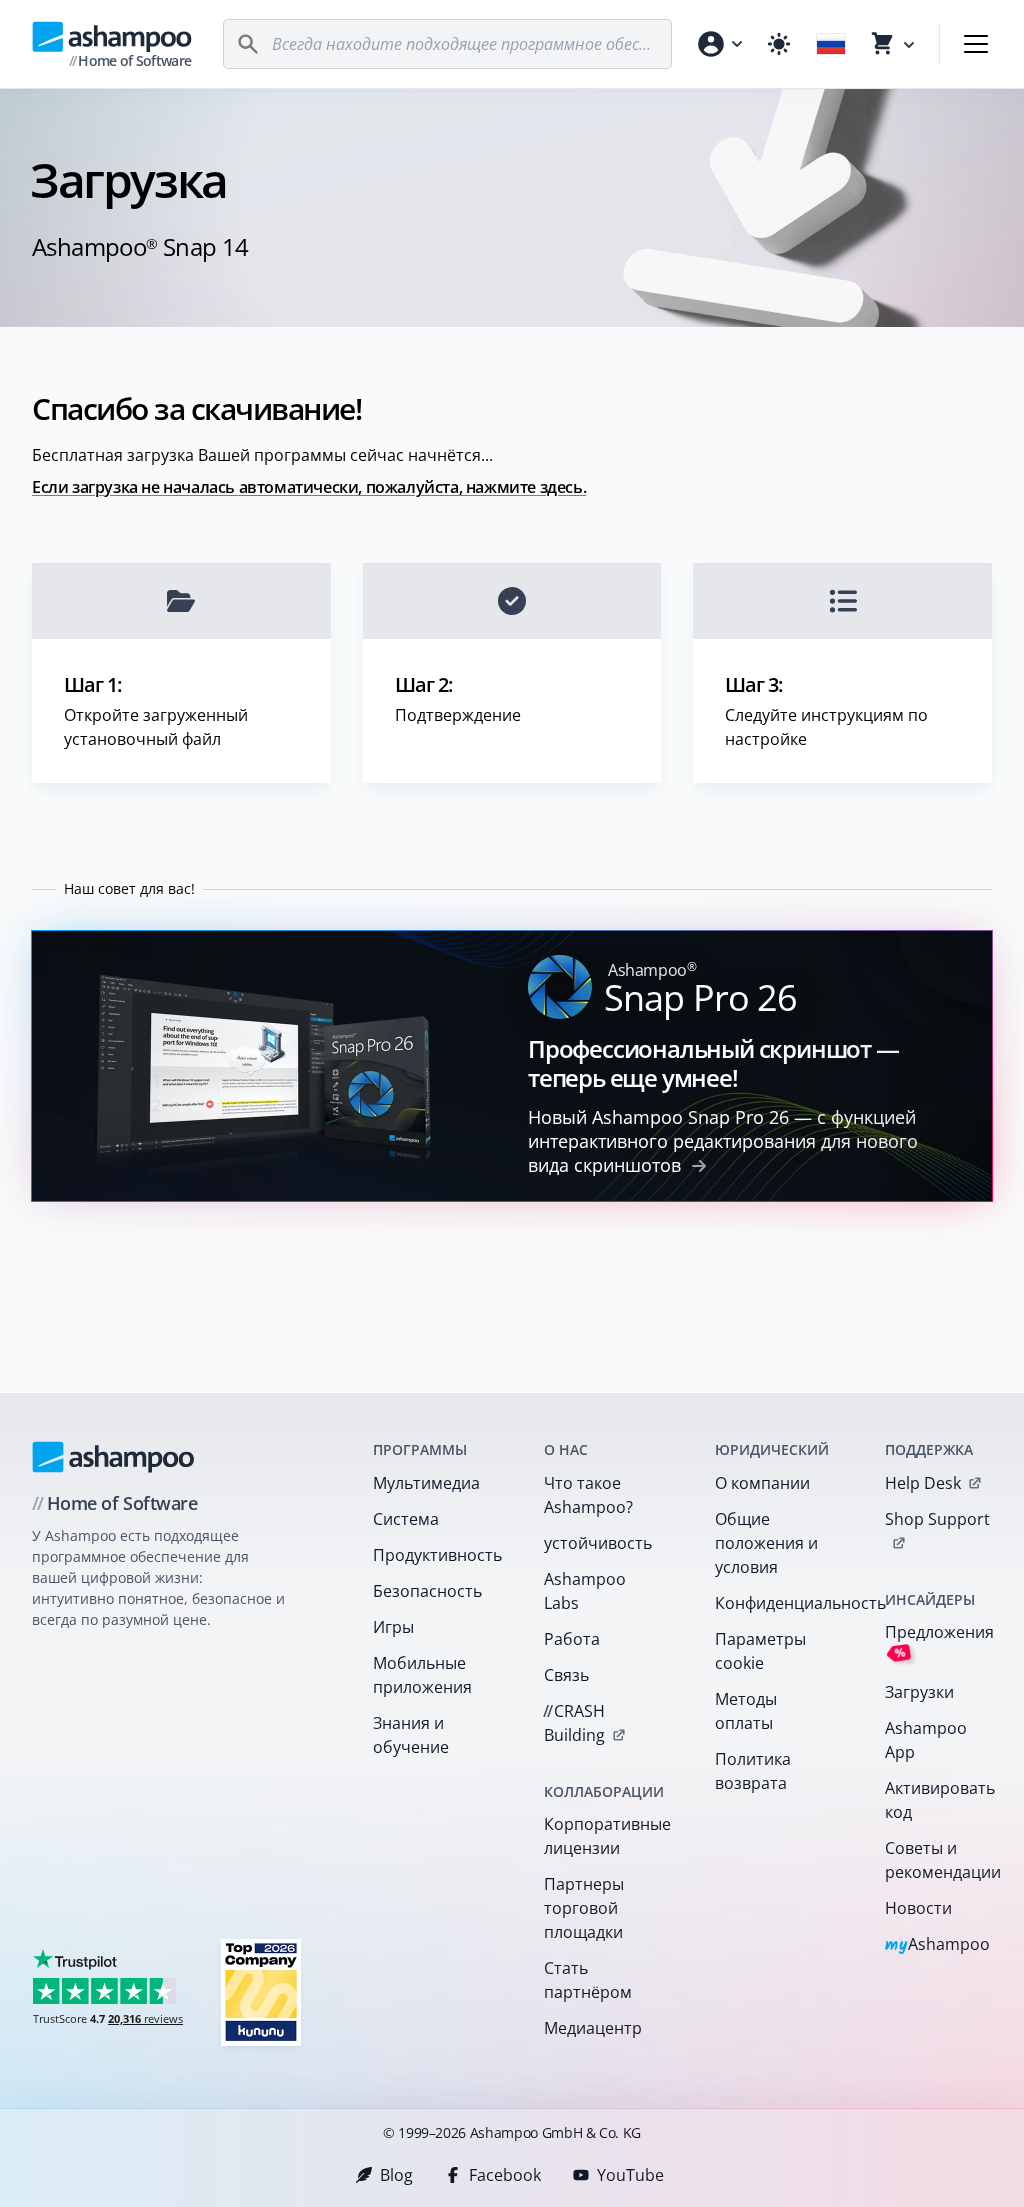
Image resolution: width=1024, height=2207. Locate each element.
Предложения (939, 1641)
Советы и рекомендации (943, 1860)
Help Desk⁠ (923, 1483)
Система (406, 1519)
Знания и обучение (411, 1735)
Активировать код (940, 1800)
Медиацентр (593, 2028)
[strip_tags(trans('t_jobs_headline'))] (261, 1991)
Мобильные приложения (422, 1675)
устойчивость (598, 1543)
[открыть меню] (976, 44)
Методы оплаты (746, 1711)
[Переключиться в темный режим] (779, 44)
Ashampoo (937, 1945)
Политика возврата (753, 1771)
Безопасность (427, 1591)
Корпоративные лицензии (603, 1836)
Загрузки (919, 1692)
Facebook (505, 2175)
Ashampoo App (926, 1740)
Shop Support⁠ (937, 1519)
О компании (762, 1483)
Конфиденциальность (774, 1603)
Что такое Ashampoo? (588, 1495)
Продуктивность (432, 1555)
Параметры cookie (760, 1651)
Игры (393, 1627)
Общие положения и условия (766, 1543)
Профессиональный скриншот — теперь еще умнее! (713, 1063)
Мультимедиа (426, 1483)
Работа (572, 1639)
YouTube (630, 2175)
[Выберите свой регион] (831, 44)
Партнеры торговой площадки (584, 1908)
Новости (918, 1908)
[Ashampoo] (113, 1457)
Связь (566, 1675)
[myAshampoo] (719, 44)
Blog (396, 2175)
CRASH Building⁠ (574, 1723)
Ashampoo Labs (585, 1591)
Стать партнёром (588, 1980)
